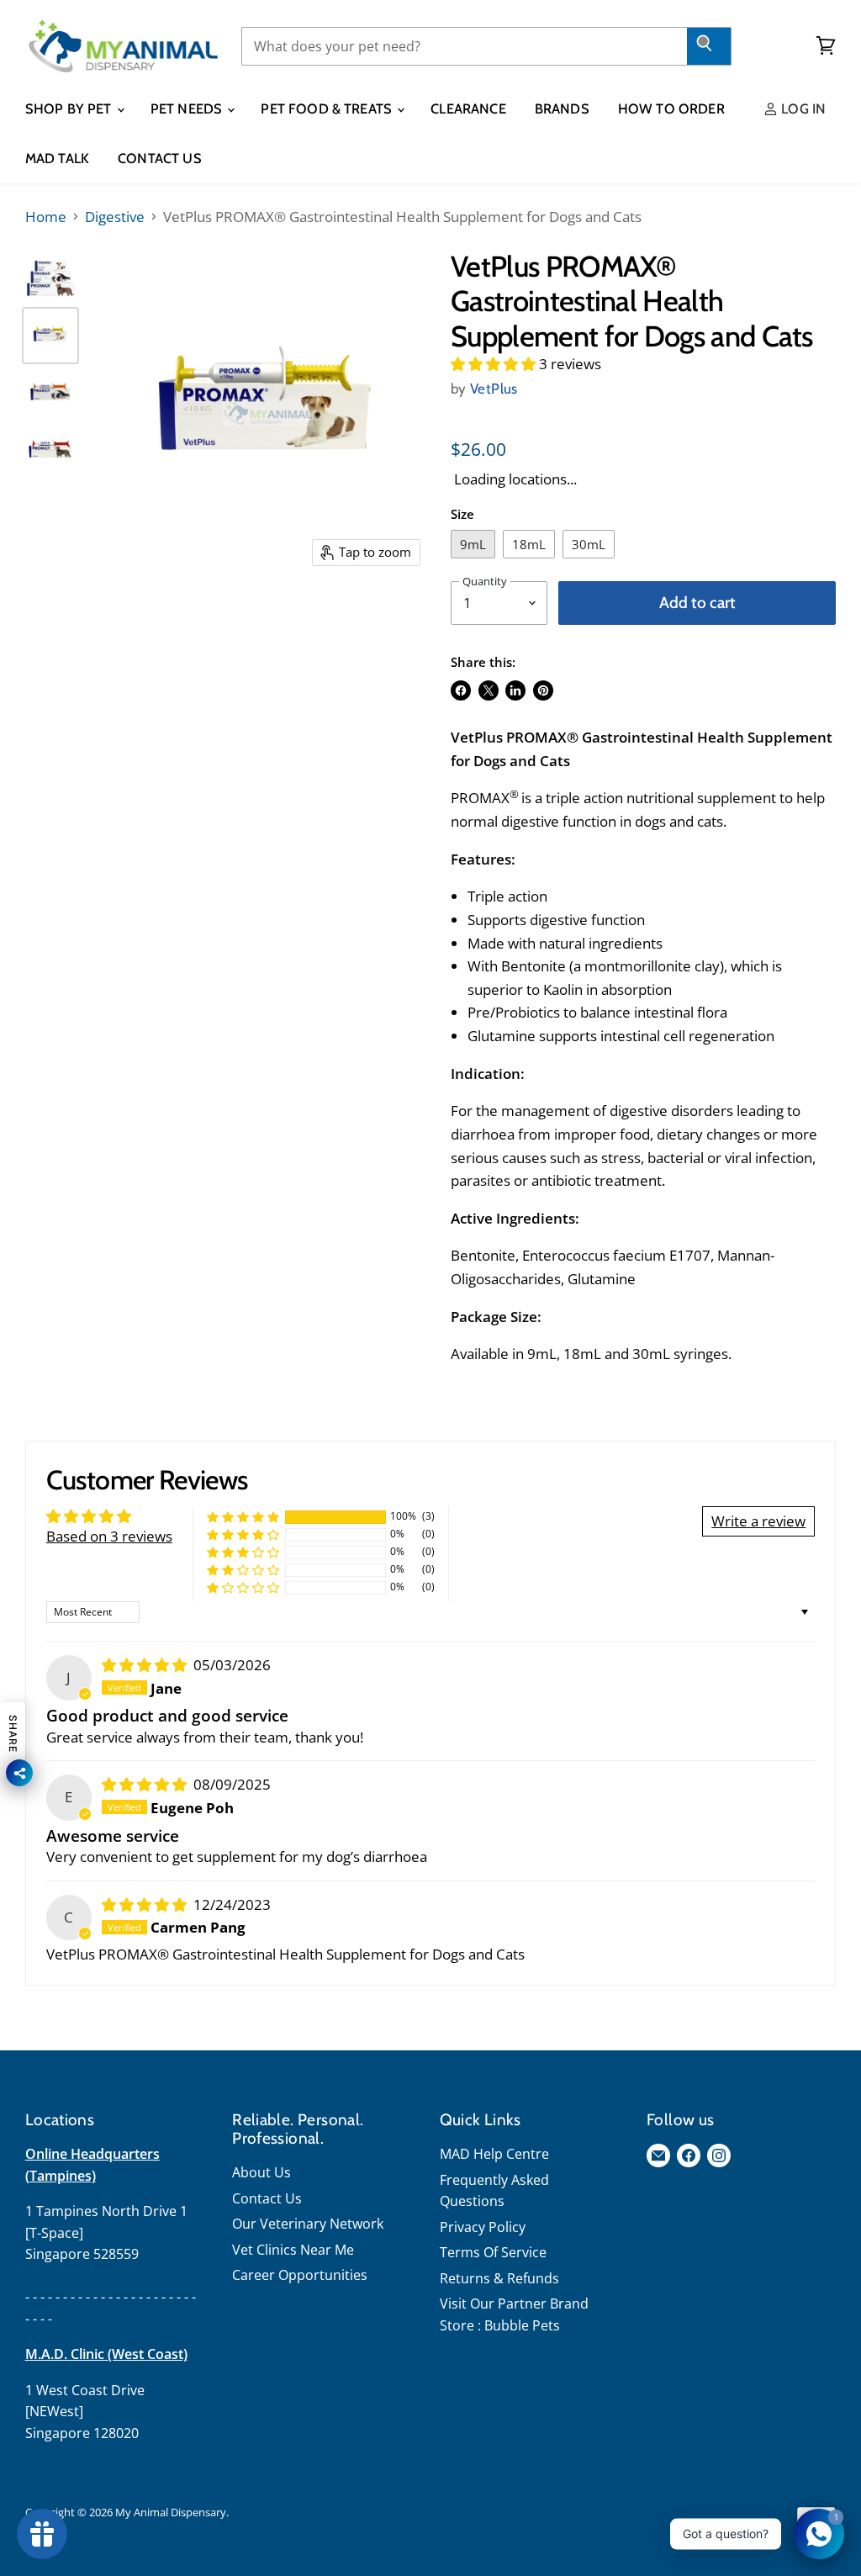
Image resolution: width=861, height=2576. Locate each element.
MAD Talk (57, 158)
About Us (261, 2172)
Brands (562, 108)
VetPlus (494, 389)
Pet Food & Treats (328, 108)
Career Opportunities (300, 2275)
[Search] (709, 46)
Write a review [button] (758, 1521)
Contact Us (160, 158)
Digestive (115, 217)
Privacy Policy (483, 2227)
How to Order (671, 108)
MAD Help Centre (494, 2154)
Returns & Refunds (499, 2278)
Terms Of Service (493, 2252)
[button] (495, 364)
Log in (802, 108)
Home (46, 217)
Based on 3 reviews (109, 1536)
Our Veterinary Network (308, 2224)
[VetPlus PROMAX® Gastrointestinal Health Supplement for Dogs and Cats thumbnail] (50, 278)
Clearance (468, 108)
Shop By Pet (70, 108)
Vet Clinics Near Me (293, 2250)
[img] (146, 1665)
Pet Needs (188, 108)
